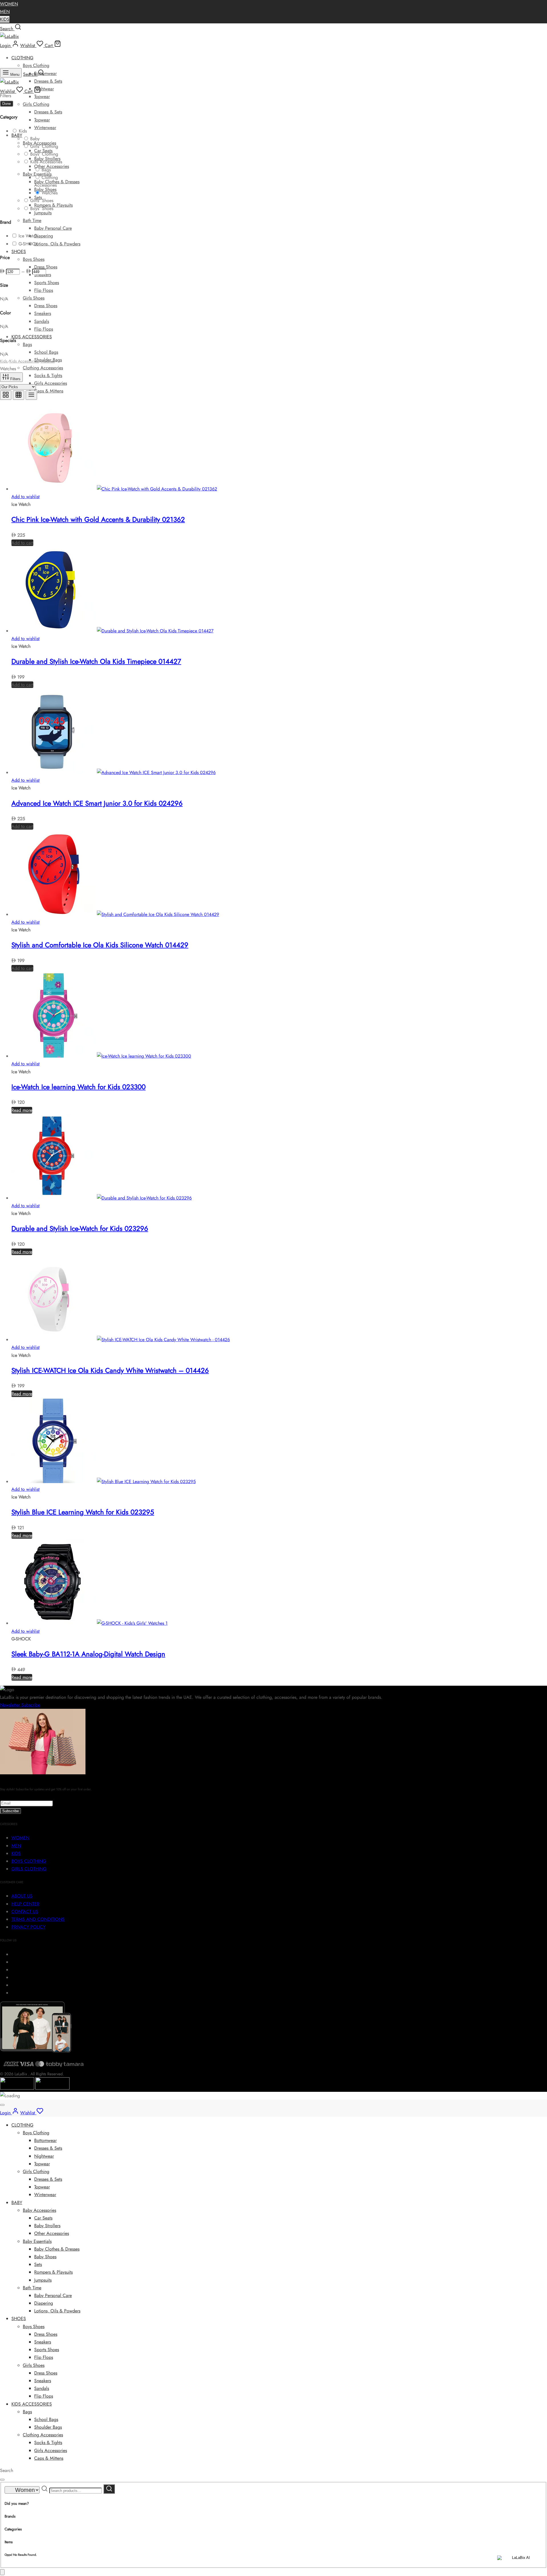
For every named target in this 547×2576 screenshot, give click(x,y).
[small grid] (19, 395)
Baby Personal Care (53, 228)
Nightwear (44, 89)
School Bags (46, 352)
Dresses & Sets (48, 81)
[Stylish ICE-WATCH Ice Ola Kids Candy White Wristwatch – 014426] (121, 1340)
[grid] (6, 395)
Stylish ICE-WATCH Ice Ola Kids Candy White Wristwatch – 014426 (110, 1370)
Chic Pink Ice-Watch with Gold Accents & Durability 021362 (98, 519)
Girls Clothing (36, 104)
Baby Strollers (47, 2226)
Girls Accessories (51, 383)
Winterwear (45, 128)
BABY (17, 135)
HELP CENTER (25, 1904)
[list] (31, 395)
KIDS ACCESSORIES (32, 337)
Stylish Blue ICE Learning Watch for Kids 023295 (83, 1512)
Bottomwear (45, 73)
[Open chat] (519, 2562)
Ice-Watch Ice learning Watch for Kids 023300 (78, 1087)
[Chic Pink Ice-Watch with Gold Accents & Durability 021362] (114, 489)
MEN (5, 12)
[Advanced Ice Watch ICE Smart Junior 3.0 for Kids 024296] (114, 772)
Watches (48, 361)
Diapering (44, 236)
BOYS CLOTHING (29, 1861)
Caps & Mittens (49, 391)
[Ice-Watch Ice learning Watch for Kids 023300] (101, 1056)
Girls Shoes (34, 298)
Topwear (42, 96)
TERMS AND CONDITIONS (38, 1919)
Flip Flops (44, 290)
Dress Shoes (46, 267)
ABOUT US (22, 1896)
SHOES (19, 252)
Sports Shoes (47, 283)
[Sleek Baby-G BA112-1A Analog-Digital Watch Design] (89, 1623)
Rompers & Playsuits (53, 205)
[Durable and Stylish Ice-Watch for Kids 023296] (102, 1198)
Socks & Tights (48, 375)
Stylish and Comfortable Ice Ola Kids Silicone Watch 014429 (100, 945)
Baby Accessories (39, 2210)
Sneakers (43, 313)
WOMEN (9, 4)
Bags (27, 344)
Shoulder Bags (48, 2427)
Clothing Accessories (43, 368)
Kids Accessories (24, 361)
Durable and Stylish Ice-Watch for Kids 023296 (80, 1228)
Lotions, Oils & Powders (57, 244)
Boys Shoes (34, 259)
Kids (4, 361)
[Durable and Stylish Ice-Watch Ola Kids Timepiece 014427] (112, 631)
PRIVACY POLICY (28, 1927)
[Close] (2, 2105)
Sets (38, 2264)
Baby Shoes (45, 2257)
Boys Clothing (36, 65)
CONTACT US (25, 1912)
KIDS (5, 19)
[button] (22, 543)
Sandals (42, 321)
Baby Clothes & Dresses (57, 182)
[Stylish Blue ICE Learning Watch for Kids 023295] (104, 1482)
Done (7, 104)
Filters (15, 379)
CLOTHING (22, 58)
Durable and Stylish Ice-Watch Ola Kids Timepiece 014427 (96, 661)
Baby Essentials (37, 2241)
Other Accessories (52, 166)
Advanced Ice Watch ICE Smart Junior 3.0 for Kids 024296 (97, 803)
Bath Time (32, 220)
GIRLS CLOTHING (29, 1869)
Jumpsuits (43, 213)
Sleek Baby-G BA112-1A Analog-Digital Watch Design (88, 1654)
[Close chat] (2, 2572)
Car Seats (43, 2218)
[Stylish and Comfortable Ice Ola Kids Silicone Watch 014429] (115, 914)
